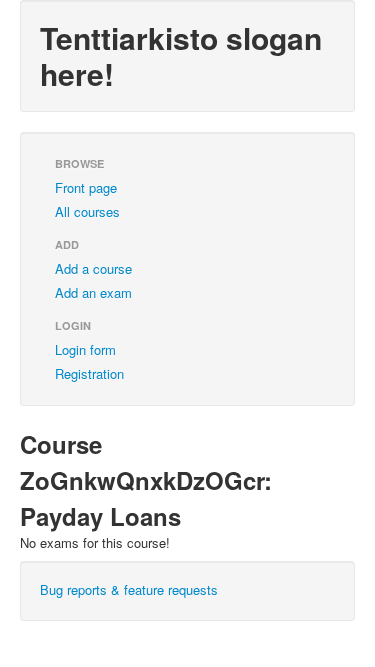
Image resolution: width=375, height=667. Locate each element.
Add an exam (93, 292)
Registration (89, 373)
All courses (87, 211)
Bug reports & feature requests (129, 589)
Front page (86, 187)
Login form (85, 349)
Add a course (93, 268)
